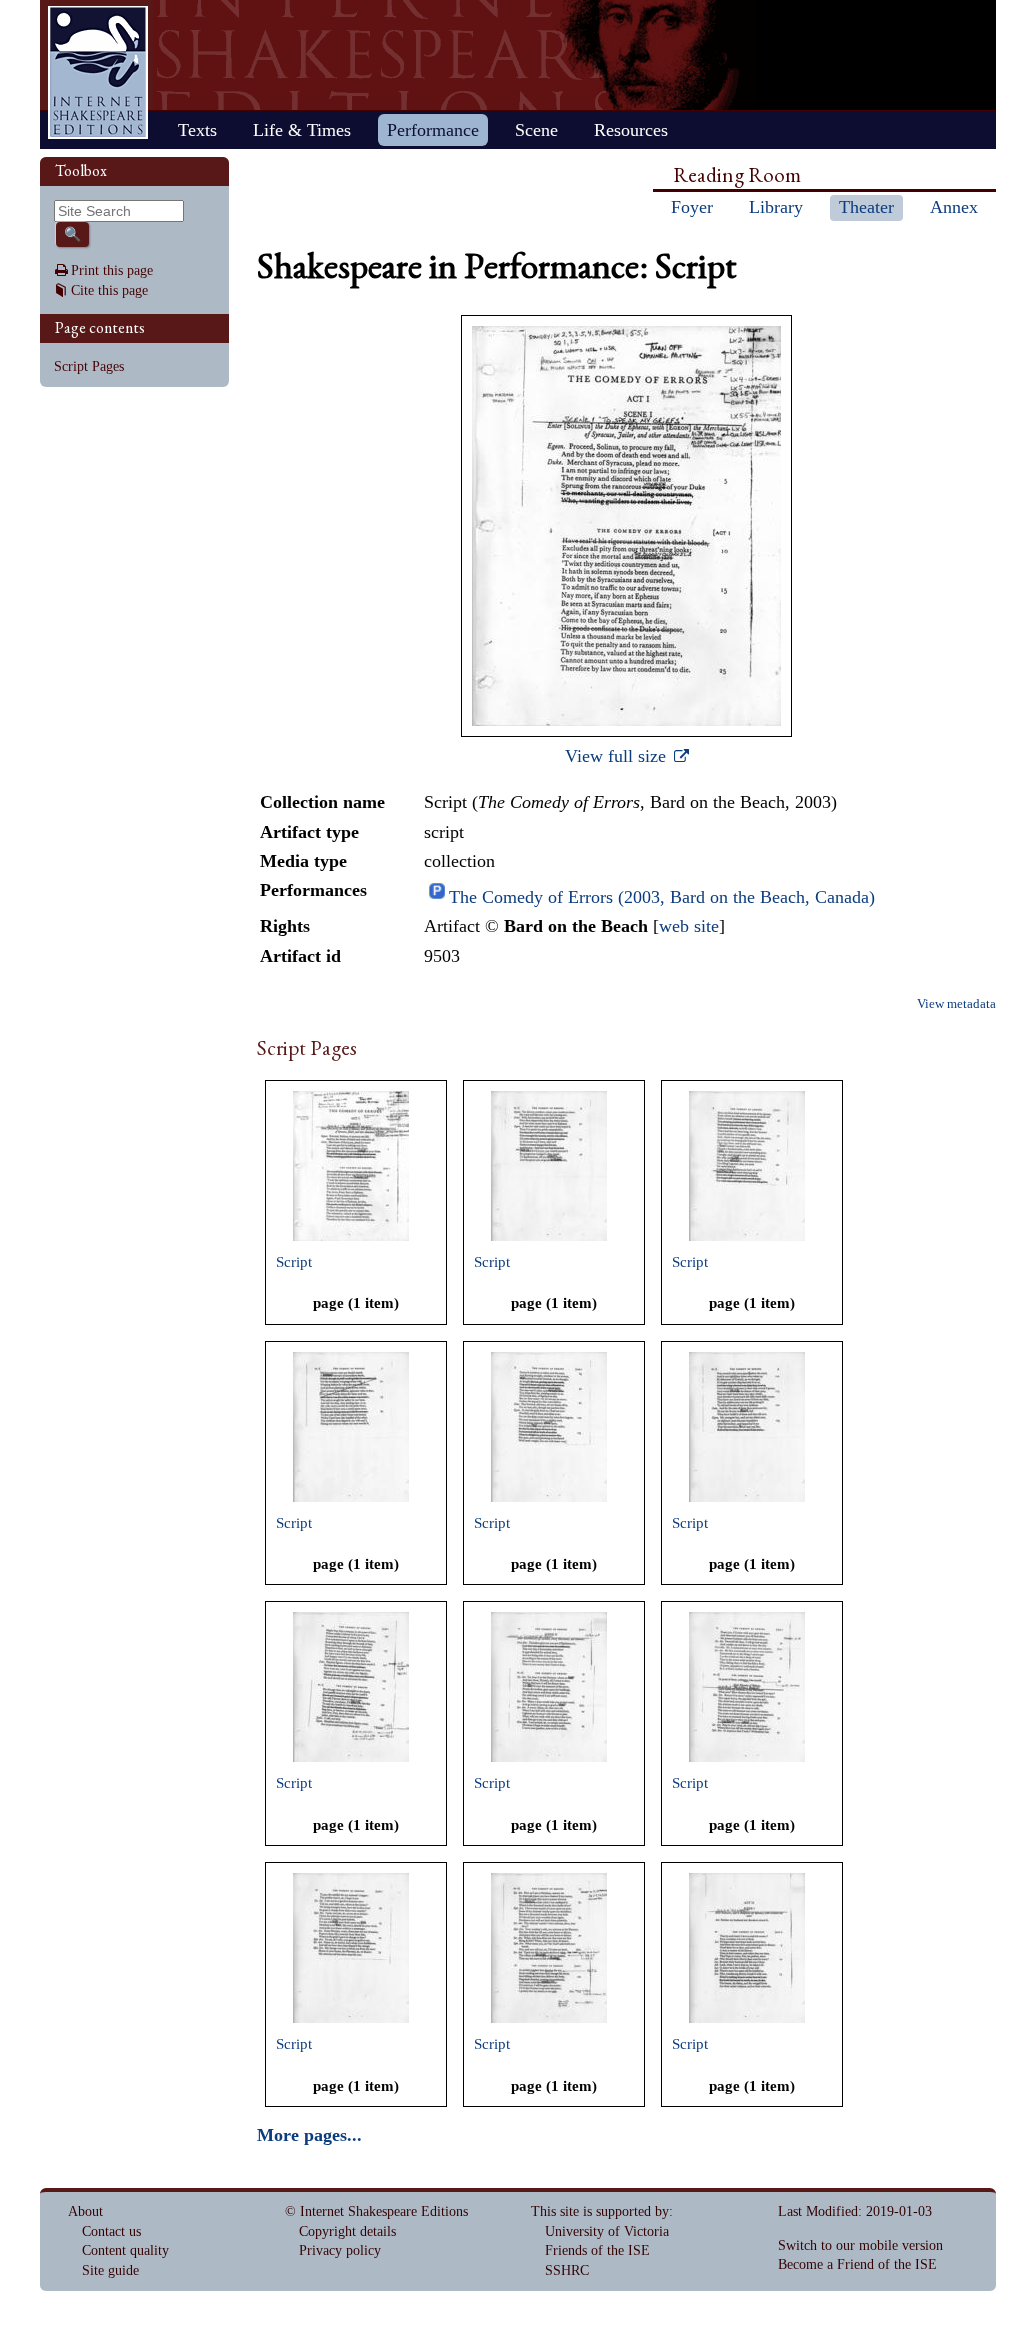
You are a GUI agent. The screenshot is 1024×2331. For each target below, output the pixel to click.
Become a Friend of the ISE (857, 2264)
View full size (618, 756)
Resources (631, 130)
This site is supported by (600, 2211)
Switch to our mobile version (860, 2245)
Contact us (111, 2231)
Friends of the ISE (597, 2250)
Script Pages (89, 366)
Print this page (112, 270)
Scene (536, 130)
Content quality (125, 2250)
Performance (433, 130)
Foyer (692, 207)
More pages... (309, 2135)
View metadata (956, 1004)
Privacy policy (340, 2250)
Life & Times (302, 130)
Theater (866, 207)
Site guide (110, 2270)
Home (98, 72)
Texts (197, 130)
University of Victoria (607, 2231)
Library (776, 207)
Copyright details (347, 2231)
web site (689, 926)
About (85, 2211)
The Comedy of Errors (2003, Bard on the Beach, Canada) (662, 897)
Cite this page (109, 290)
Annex (954, 207)
